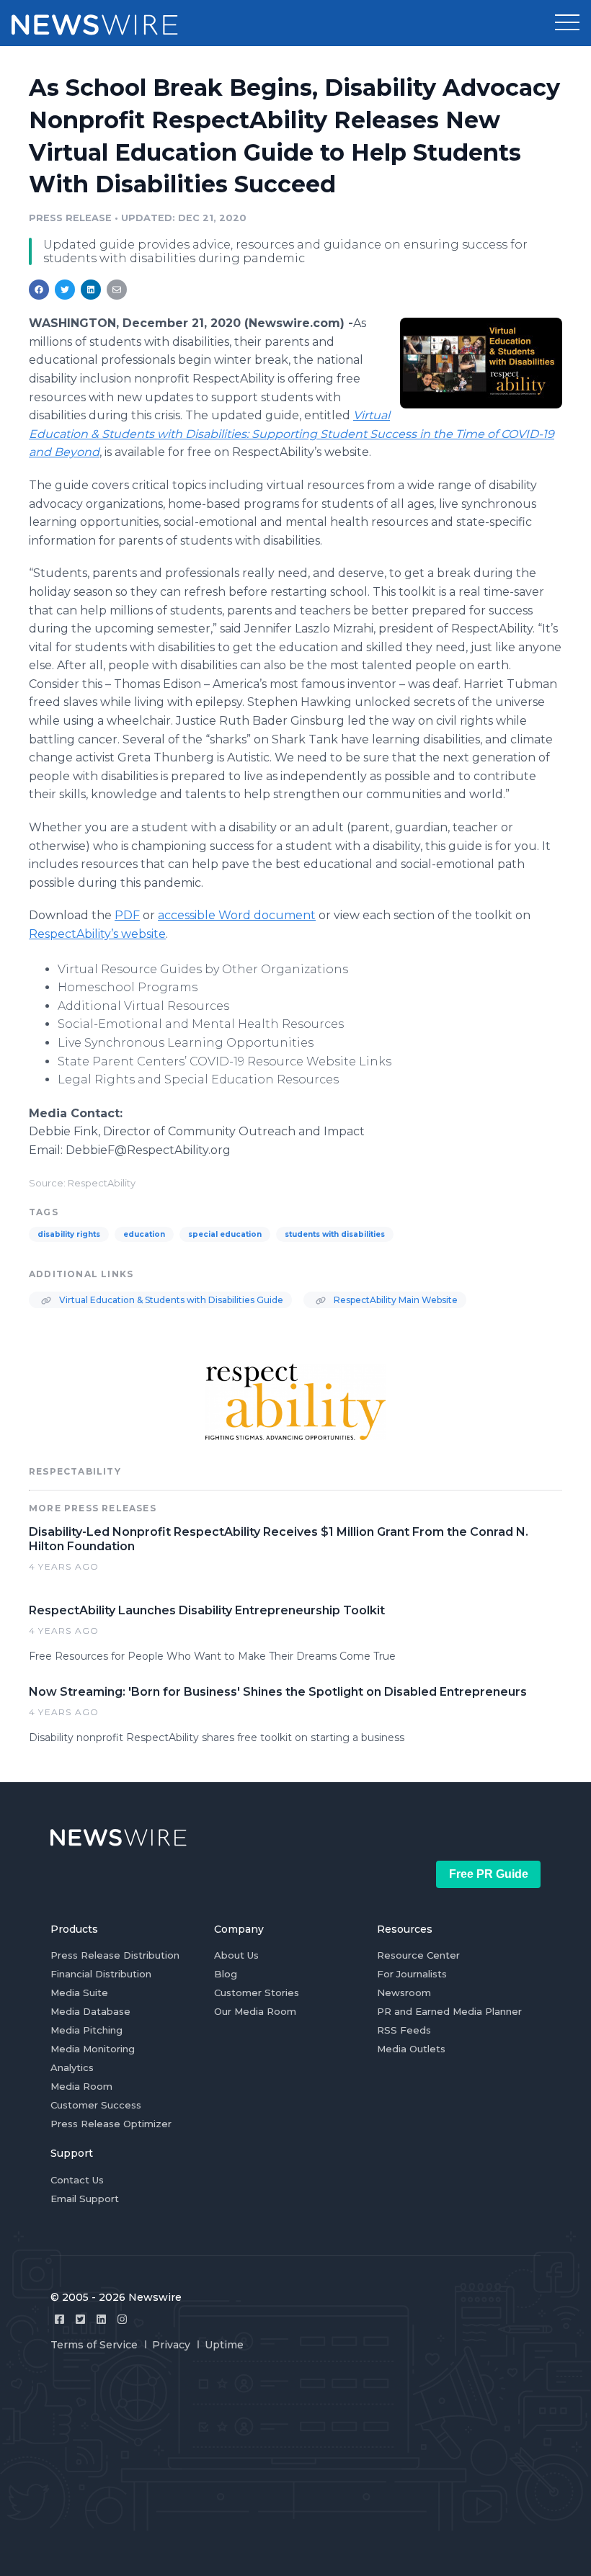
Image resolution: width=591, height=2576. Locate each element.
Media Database (90, 2011)
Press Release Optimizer (111, 2124)
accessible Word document (237, 915)
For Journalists (412, 1974)
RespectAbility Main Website (395, 1300)
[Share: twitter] (65, 290)
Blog (226, 1974)
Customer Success (96, 2105)
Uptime (224, 2345)
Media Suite (79, 1993)
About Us (236, 1955)
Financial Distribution (101, 1974)
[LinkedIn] (101, 2319)
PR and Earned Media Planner (449, 2011)
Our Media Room (255, 2011)
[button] (567, 23)
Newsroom (404, 1993)
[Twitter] (80, 2319)
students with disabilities (335, 1234)
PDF (127, 915)
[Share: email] (117, 290)
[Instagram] (122, 2319)
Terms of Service (94, 2345)
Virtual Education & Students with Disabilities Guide (170, 1300)
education (144, 1234)
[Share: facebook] (39, 290)
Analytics (72, 2067)
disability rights (69, 1234)
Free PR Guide (489, 1874)
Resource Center (418, 1955)
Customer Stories (257, 1993)
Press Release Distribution (115, 1955)
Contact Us (77, 2180)
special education (225, 1234)
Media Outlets (411, 2049)
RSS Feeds (404, 2030)
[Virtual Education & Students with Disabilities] (481, 363)
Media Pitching (86, 2030)
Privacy (171, 2345)
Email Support (85, 2199)
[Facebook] (59, 2319)
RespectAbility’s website (97, 934)
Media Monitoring (93, 2049)
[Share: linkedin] (91, 290)
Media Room (81, 2086)
